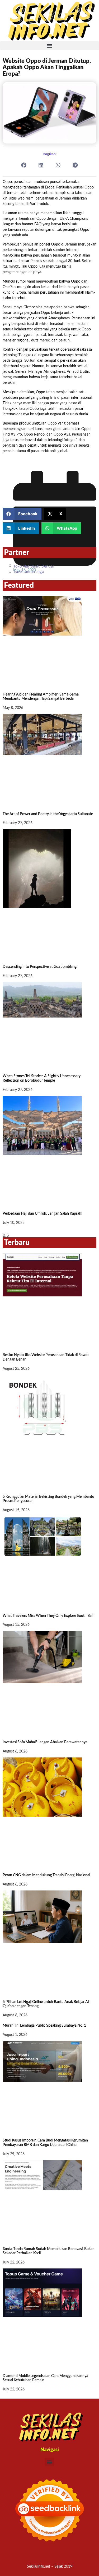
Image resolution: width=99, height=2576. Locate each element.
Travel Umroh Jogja (29, 572)
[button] (49, 46)
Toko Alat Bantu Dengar (34, 566)
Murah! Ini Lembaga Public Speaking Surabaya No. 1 (44, 2026)
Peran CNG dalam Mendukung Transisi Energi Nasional (46, 1875)
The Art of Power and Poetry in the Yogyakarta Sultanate (48, 814)
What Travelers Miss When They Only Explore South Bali (48, 1616)
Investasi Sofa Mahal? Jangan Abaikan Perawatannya (45, 1742)
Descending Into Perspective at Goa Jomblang (40, 967)
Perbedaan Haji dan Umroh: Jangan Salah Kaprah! (43, 1214)
